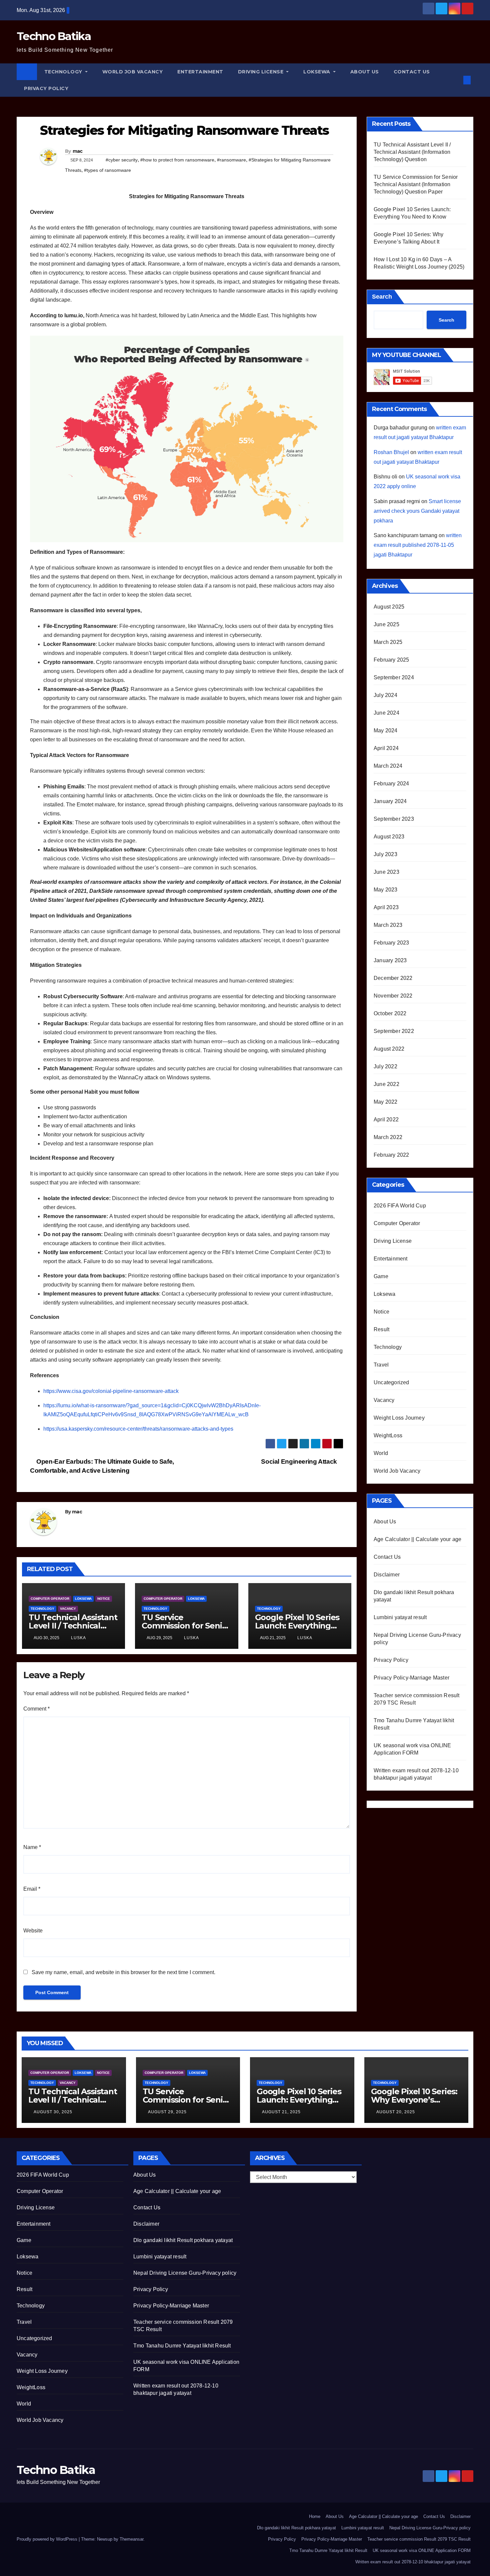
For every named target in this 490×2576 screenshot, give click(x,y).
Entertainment (200, 72)
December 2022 (393, 978)
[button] (456, 80)
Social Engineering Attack (300, 1461)
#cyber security (122, 160)
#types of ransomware (107, 170)
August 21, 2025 (281, 2112)
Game (381, 1276)
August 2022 (389, 1049)
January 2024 (390, 801)
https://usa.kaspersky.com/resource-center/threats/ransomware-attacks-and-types (138, 1429)
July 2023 (385, 854)
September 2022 (394, 1031)
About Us (365, 72)
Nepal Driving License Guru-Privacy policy (185, 2273)
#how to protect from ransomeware (177, 160)
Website (33, 1931)
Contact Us (412, 72)
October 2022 (390, 1013)
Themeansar (131, 2539)
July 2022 (385, 1066)
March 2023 (388, 925)
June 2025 (386, 624)
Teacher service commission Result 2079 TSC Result (419, 2539)
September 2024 (394, 677)
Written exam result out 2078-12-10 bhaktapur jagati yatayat (413, 2562)
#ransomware (231, 160)
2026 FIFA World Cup (400, 1206)
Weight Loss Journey (399, 1418)
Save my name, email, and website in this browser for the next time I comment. (123, 1972)
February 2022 (391, 1155)
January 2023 (390, 960)
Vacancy (68, 1609)
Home (315, 2516)
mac (78, 151)
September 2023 (394, 819)
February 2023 (391, 943)
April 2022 (386, 1120)
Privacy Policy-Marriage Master (411, 1678)
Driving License (261, 72)
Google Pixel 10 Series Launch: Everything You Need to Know (297, 1626)
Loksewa (317, 72)
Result (381, 1329)
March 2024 (388, 766)
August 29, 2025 (167, 2112)
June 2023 (386, 872)
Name (32, 1847)
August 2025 (389, 607)
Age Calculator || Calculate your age (417, 1539)
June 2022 (386, 1084)
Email (32, 1889)
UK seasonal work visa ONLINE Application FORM (422, 2550)
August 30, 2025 (53, 2112)
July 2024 (385, 695)
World (381, 1453)
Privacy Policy (46, 88)
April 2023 (386, 907)
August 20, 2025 (396, 2112)
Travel (381, 1365)
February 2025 (391, 660)
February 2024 (391, 784)
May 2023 (386, 890)
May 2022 (386, 1102)
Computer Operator (50, 1599)
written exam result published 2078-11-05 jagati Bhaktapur (418, 545)
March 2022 (388, 1137)
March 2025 (388, 642)
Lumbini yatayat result (400, 1617)
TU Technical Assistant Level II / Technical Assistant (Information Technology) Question (412, 152)
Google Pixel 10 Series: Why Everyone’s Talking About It (414, 2100)
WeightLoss (388, 1435)
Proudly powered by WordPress (48, 2539)
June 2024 (386, 713)
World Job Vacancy (133, 72)
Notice (104, 1599)
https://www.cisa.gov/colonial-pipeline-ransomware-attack (111, 1391)
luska (78, 1638)
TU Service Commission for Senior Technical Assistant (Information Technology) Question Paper (416, 184)
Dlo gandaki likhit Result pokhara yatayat (183, 2240)
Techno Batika (54, 36)
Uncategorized (391, 1382)
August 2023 (389, 837)
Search (382, 297)
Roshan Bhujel (391, 452)
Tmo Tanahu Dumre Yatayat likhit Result (182, 2346)
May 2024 (386, 730)
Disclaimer (387, 1575)
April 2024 (386, 748)
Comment (36, 1709)
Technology (64, 72)
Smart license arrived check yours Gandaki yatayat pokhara (417, 511)
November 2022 (393, 996)
